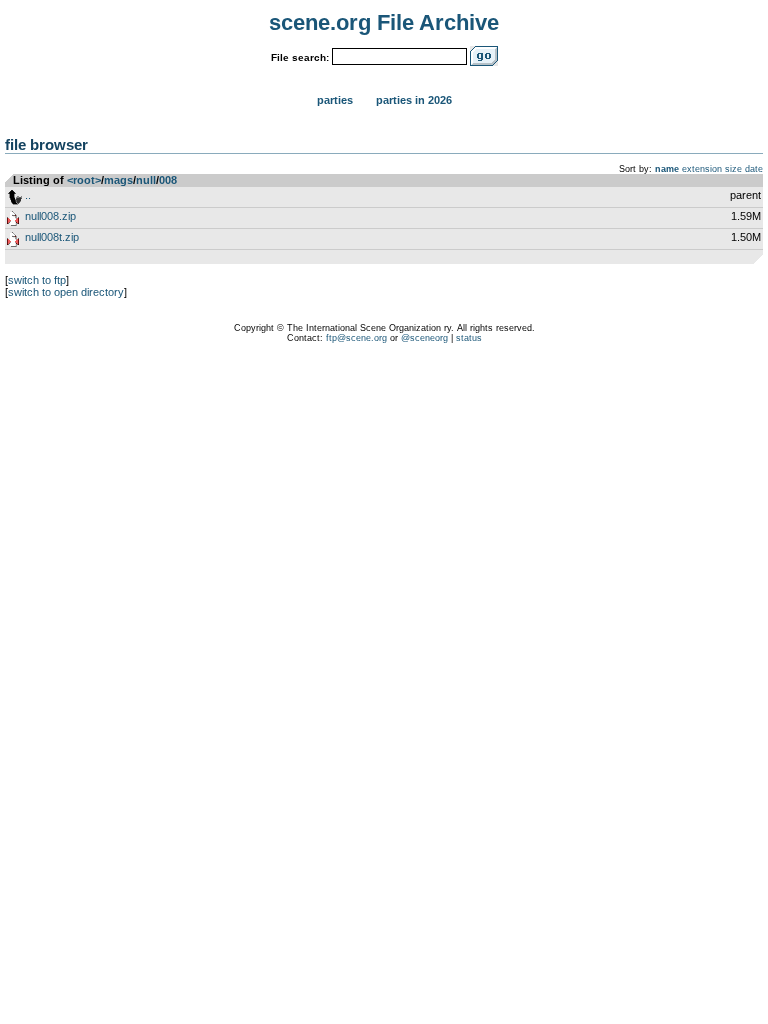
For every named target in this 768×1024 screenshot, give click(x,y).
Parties (335, 100)
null (146, 180)
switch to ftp (37, 280)
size (733, 169)
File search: (300, 57)
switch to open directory (66, 292)
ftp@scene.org (356, 338)
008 (168, 180)
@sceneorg (424, 338)
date (754, 169)
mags (118, 180)
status (469, 338)
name (667, 169)
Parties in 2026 (414, 100)
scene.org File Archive (384, 22)
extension (702, 169)
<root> (84, 180)
